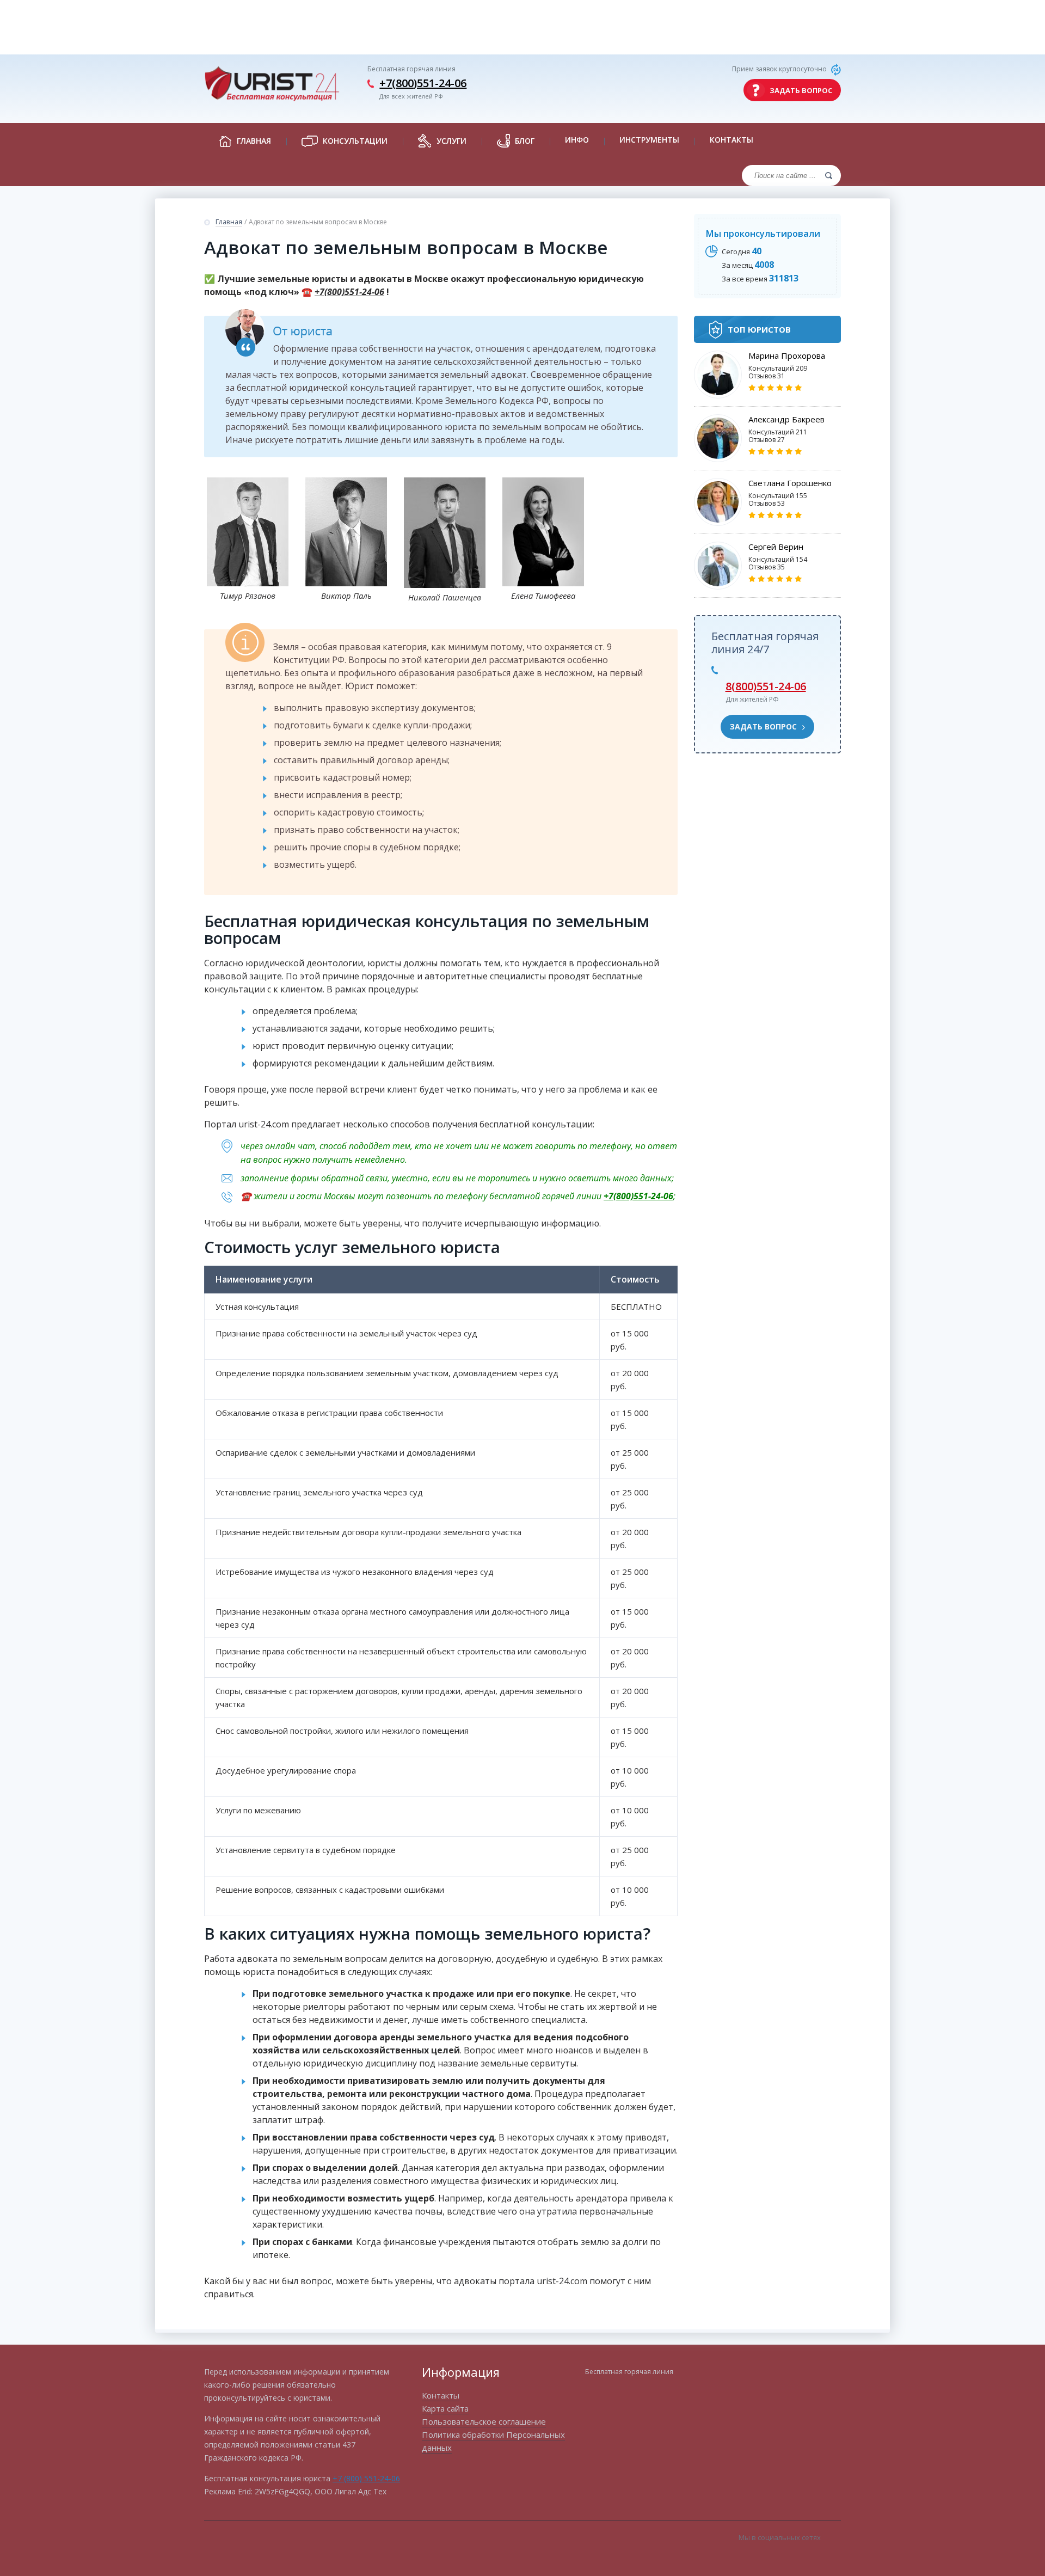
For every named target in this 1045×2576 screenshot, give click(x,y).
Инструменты (649, 140)
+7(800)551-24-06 (423, 83)
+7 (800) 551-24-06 (366, 2478)
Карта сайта (445, 2408)
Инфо (577, 140)
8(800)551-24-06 (766, 686)
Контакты (731, 140)
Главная (229, 222)
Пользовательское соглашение (484, 2421)
